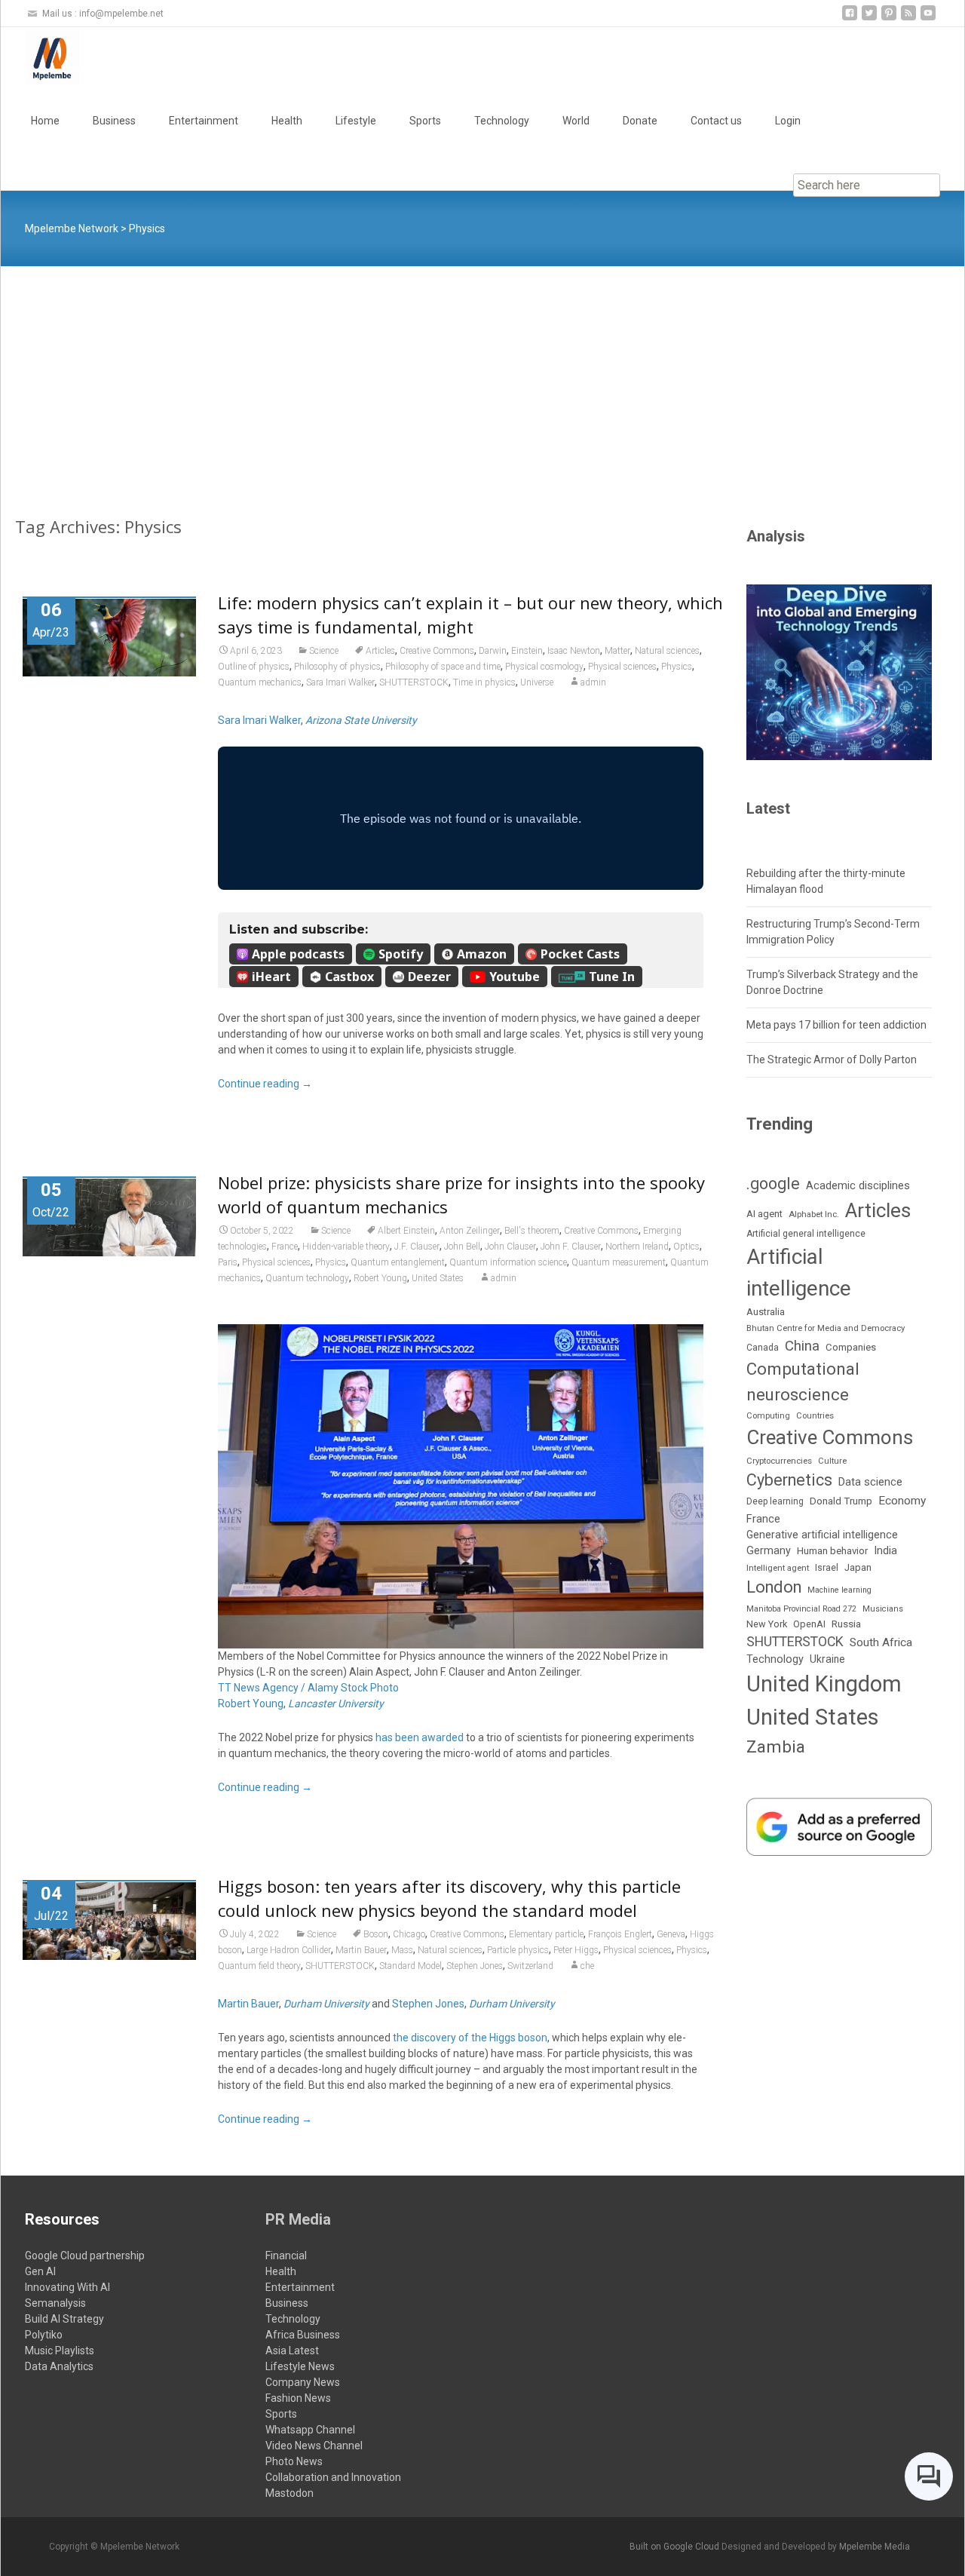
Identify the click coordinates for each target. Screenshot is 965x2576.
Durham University (326, 2004)
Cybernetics (789, 1480)
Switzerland (530, 1966)
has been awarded (420, 1737)
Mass (402, 1950)
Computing (768, 1416)
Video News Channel (314, 2446)
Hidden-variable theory (346, 1247)
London (774, 1587)
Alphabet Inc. (814, 1214)
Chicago (409, 1934)
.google (773, 1184)
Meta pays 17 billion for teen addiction (836, 1025)
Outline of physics (254, 667)
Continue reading (265, 1084)
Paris (228, 1262)
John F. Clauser (571, 1247)
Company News (303, 2382)
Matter (617, 651)
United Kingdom (824, 1684)
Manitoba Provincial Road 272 (801, 1609)
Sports (425, 121)
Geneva (671, 1934)
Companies (851, 1347)
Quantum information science (508, 1262)
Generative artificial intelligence (822, 1535)
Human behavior (832, 1551)
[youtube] (928, 18)
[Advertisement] (482, 379)
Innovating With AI (67, 2287)
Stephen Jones (475, 1966)
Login (788, 121)
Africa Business (303, 2335)
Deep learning (775, 1501)
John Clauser (510, 1247)
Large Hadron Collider (289, 1950)
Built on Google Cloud (675, 2547)
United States (438, 1278)
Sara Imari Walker (340, 682)
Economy (902, 1501)
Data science (870, 1482)
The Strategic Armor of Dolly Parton (832, 1060)
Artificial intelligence (799, 1272)
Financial (286, 2256)
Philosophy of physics (337, 667)
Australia (766, 1312)
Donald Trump (841, 1501)
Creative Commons (437, 651)
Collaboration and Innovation (333, 2477)
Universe (537, 682)
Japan (858, 1567)
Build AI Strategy (64, 2319)
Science (324, 651)
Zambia (776, 1747)
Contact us (716, 121)
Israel (827, 1568)
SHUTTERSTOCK (414, 682)
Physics (677, 667)
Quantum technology (307, 1278)
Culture (832, 1461)
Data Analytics (59, 2366)
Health (287, 121)
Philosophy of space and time (443, 667)
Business (114, 121)
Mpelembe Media (875, 2547)
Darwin (493, 651)
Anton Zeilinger (470, 1231)
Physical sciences (622, 667)
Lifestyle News (300, 2366)
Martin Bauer (361, 1950)
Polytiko (44, 2335)
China (802, 1346)
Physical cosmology (544, 667)
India (885, 1550)
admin (593, 682)
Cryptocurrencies (779, 1461)
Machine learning (839, 1590)
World (576, 121)
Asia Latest (292, 2351)
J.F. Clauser (417, 1247)
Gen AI (40, 2271)
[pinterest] (889, 18)
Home (45, 121)
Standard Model (411, 1966)
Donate (640, 121)
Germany (769, 1551)
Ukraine (827, 1659)
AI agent (764, 1214)
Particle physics (518, 1950)
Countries (815, 1416)
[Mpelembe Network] (40, 57)
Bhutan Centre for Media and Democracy (826, 1328)
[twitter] (869, 18)
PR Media (298, 2219)
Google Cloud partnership (85, 2256)
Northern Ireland (637, 1247)
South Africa (881, 1642)
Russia (846, 1624)
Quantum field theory (259, 1966)
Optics (686, 1247)
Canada (763, 1348)
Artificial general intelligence (806, 1234)
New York (767, 1624)
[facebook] (850, 18)
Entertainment (204, 121)
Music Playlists (60, 2351)
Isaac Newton (574, 651)
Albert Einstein (406, 1231)
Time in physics (484, 682)
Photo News (294, 2461)
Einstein (527, 651)
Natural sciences (667, 651)
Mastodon (289, 2493)
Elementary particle (546, 1934)
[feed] (908, 18)
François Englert (620, 1934)
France (285, 1247)
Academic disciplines (858, 1185)
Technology (502, 121)
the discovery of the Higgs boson (470, 2038)
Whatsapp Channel (310, 2430)
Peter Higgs (576, 1950)
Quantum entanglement (398, 1262)
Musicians (883, 1609)
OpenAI (809, 1624)
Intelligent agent (778, 1568)
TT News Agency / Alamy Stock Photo (308, 1688)
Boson (376, 1934)
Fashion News (298, 2398)
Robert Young (380, 1278)
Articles (380, 651)
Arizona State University (361, 720)
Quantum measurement (619, 1262)
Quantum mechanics (260, 682)
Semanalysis (55, 2303)
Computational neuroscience (803, 1381)
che (587, 1966)
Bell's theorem (532, 1231)
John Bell (462, 1247)
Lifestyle (356, 121)
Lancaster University (336, 1704)
